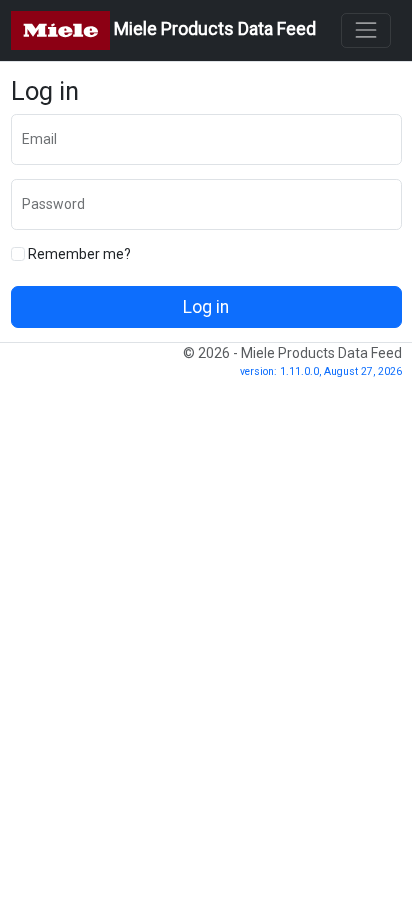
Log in (206, 307)
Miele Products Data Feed (213, 29)
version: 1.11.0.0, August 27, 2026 (321, 371)
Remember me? (78, 254)
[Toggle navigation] (365, 30)
